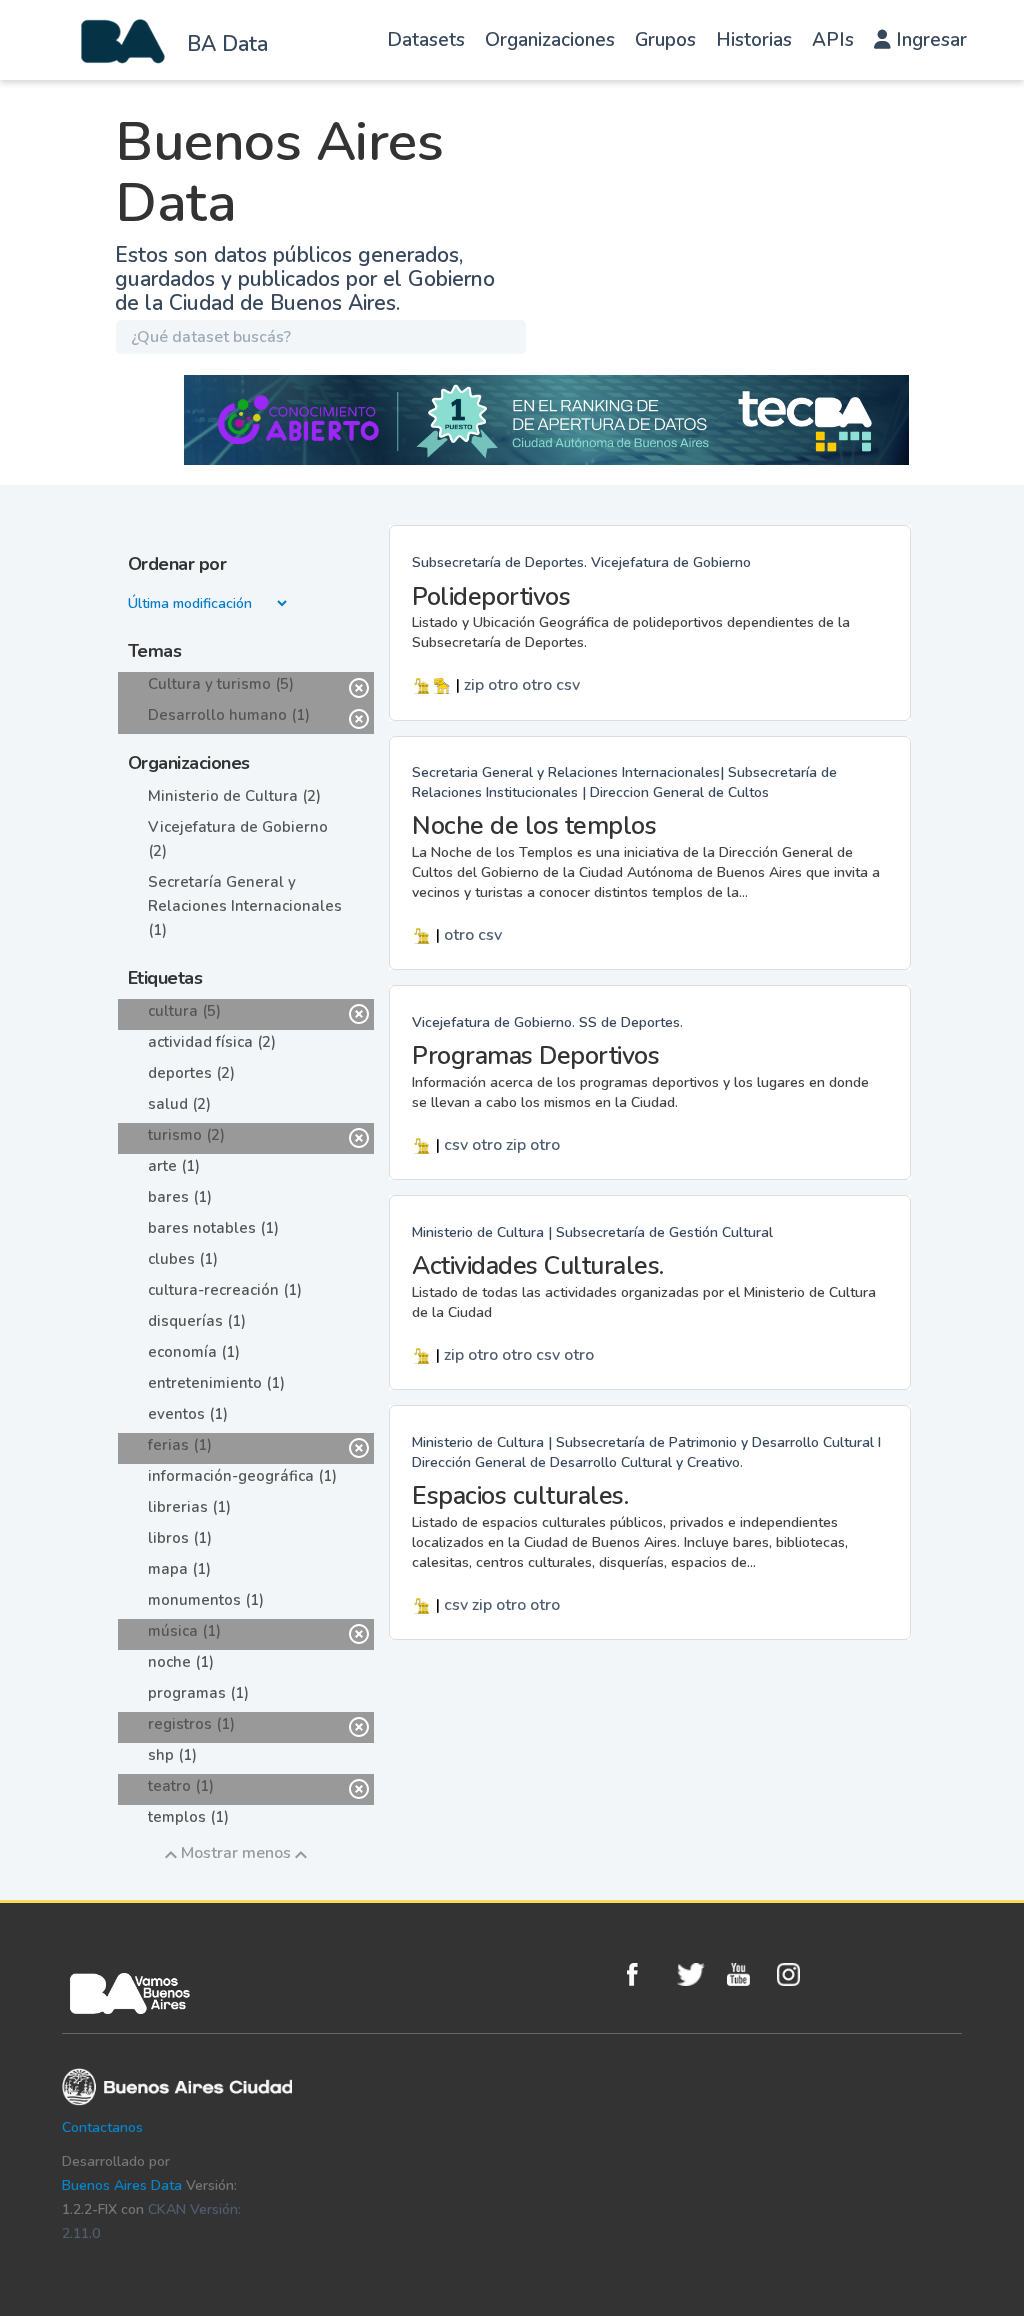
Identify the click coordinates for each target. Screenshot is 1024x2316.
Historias (754, 40)
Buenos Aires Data (122, 2185)
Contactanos (102, 2127)
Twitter (697, 1974)
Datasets (426, 40)
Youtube (747, 1974)
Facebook (647, 1974)
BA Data (227, 44)
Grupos (665, 40)
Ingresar (929, 40)
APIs (833, 40)
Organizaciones (550, 40)
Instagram (797, 1974)
